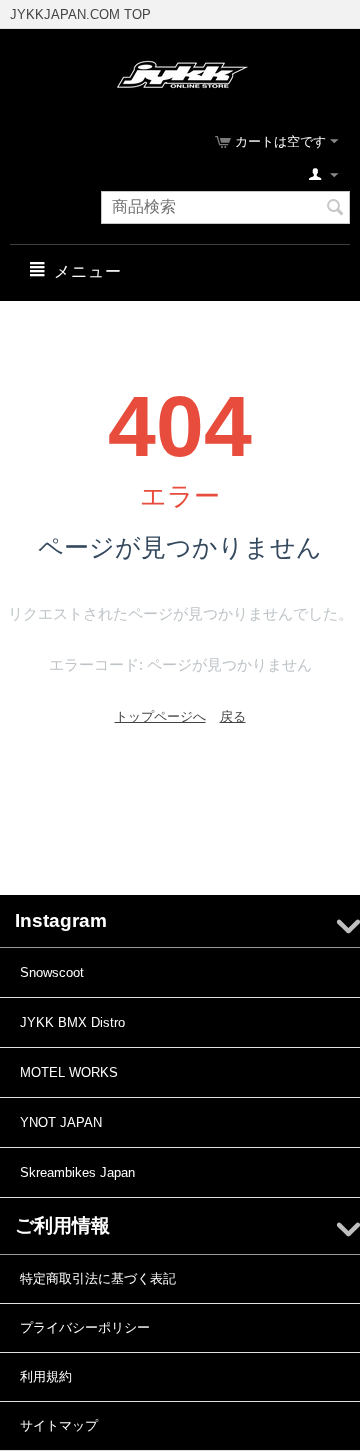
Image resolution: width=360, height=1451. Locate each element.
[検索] (335, 209)
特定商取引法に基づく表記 (98, 1278)
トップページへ (160, 716)
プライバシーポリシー (85, 1327)
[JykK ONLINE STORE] (180, 73)
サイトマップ (59, 1425)
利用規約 (46, 1376)
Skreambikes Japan (77, 1172)
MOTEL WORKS (69, 1072)
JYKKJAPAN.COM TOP (80, 14)
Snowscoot (52, 972)
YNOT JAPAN (61, 1122)
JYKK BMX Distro (72, 1022)
